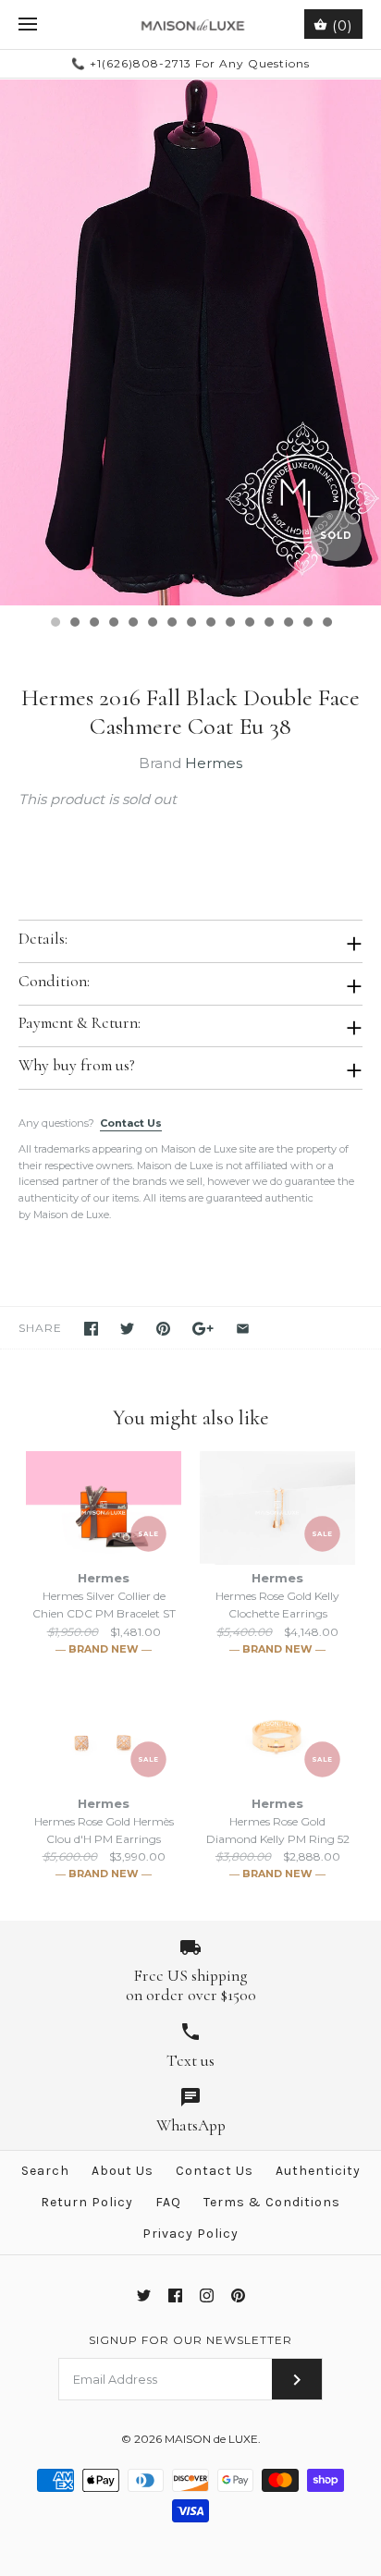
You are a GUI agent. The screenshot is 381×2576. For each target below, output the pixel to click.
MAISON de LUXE (211, 2439)
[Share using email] (243, 1329)
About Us (123, 2171)
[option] (190, 342)
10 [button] (229, 624)
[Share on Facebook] (91, 1329)
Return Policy (87, 2202)
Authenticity (318, 2171)
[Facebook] (175, 2295)
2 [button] (74, 624)
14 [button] (307, 624)
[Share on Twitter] (127, 1329)
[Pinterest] (238, 2295)
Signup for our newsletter (190, 2340)
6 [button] (152, 624)
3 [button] (93, 624)
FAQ (168, 2202)
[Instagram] (207, 2295)
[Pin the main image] (163, 1329)
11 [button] (249, 624)
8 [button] (190, 624)
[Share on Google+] (203, 1329)
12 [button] (268, 624)
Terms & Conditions (272, 2202)
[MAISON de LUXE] (191, 24)
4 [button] (113, 624)
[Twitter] (144, 2295)
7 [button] (171, 624)
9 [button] (210, 624)
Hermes (214, 763)
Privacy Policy (190, 2234)
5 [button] (132, 624)
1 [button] (55, 624)
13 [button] (288, 624)
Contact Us (131, 1123)
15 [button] (326, 624)
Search (45, 2171)
